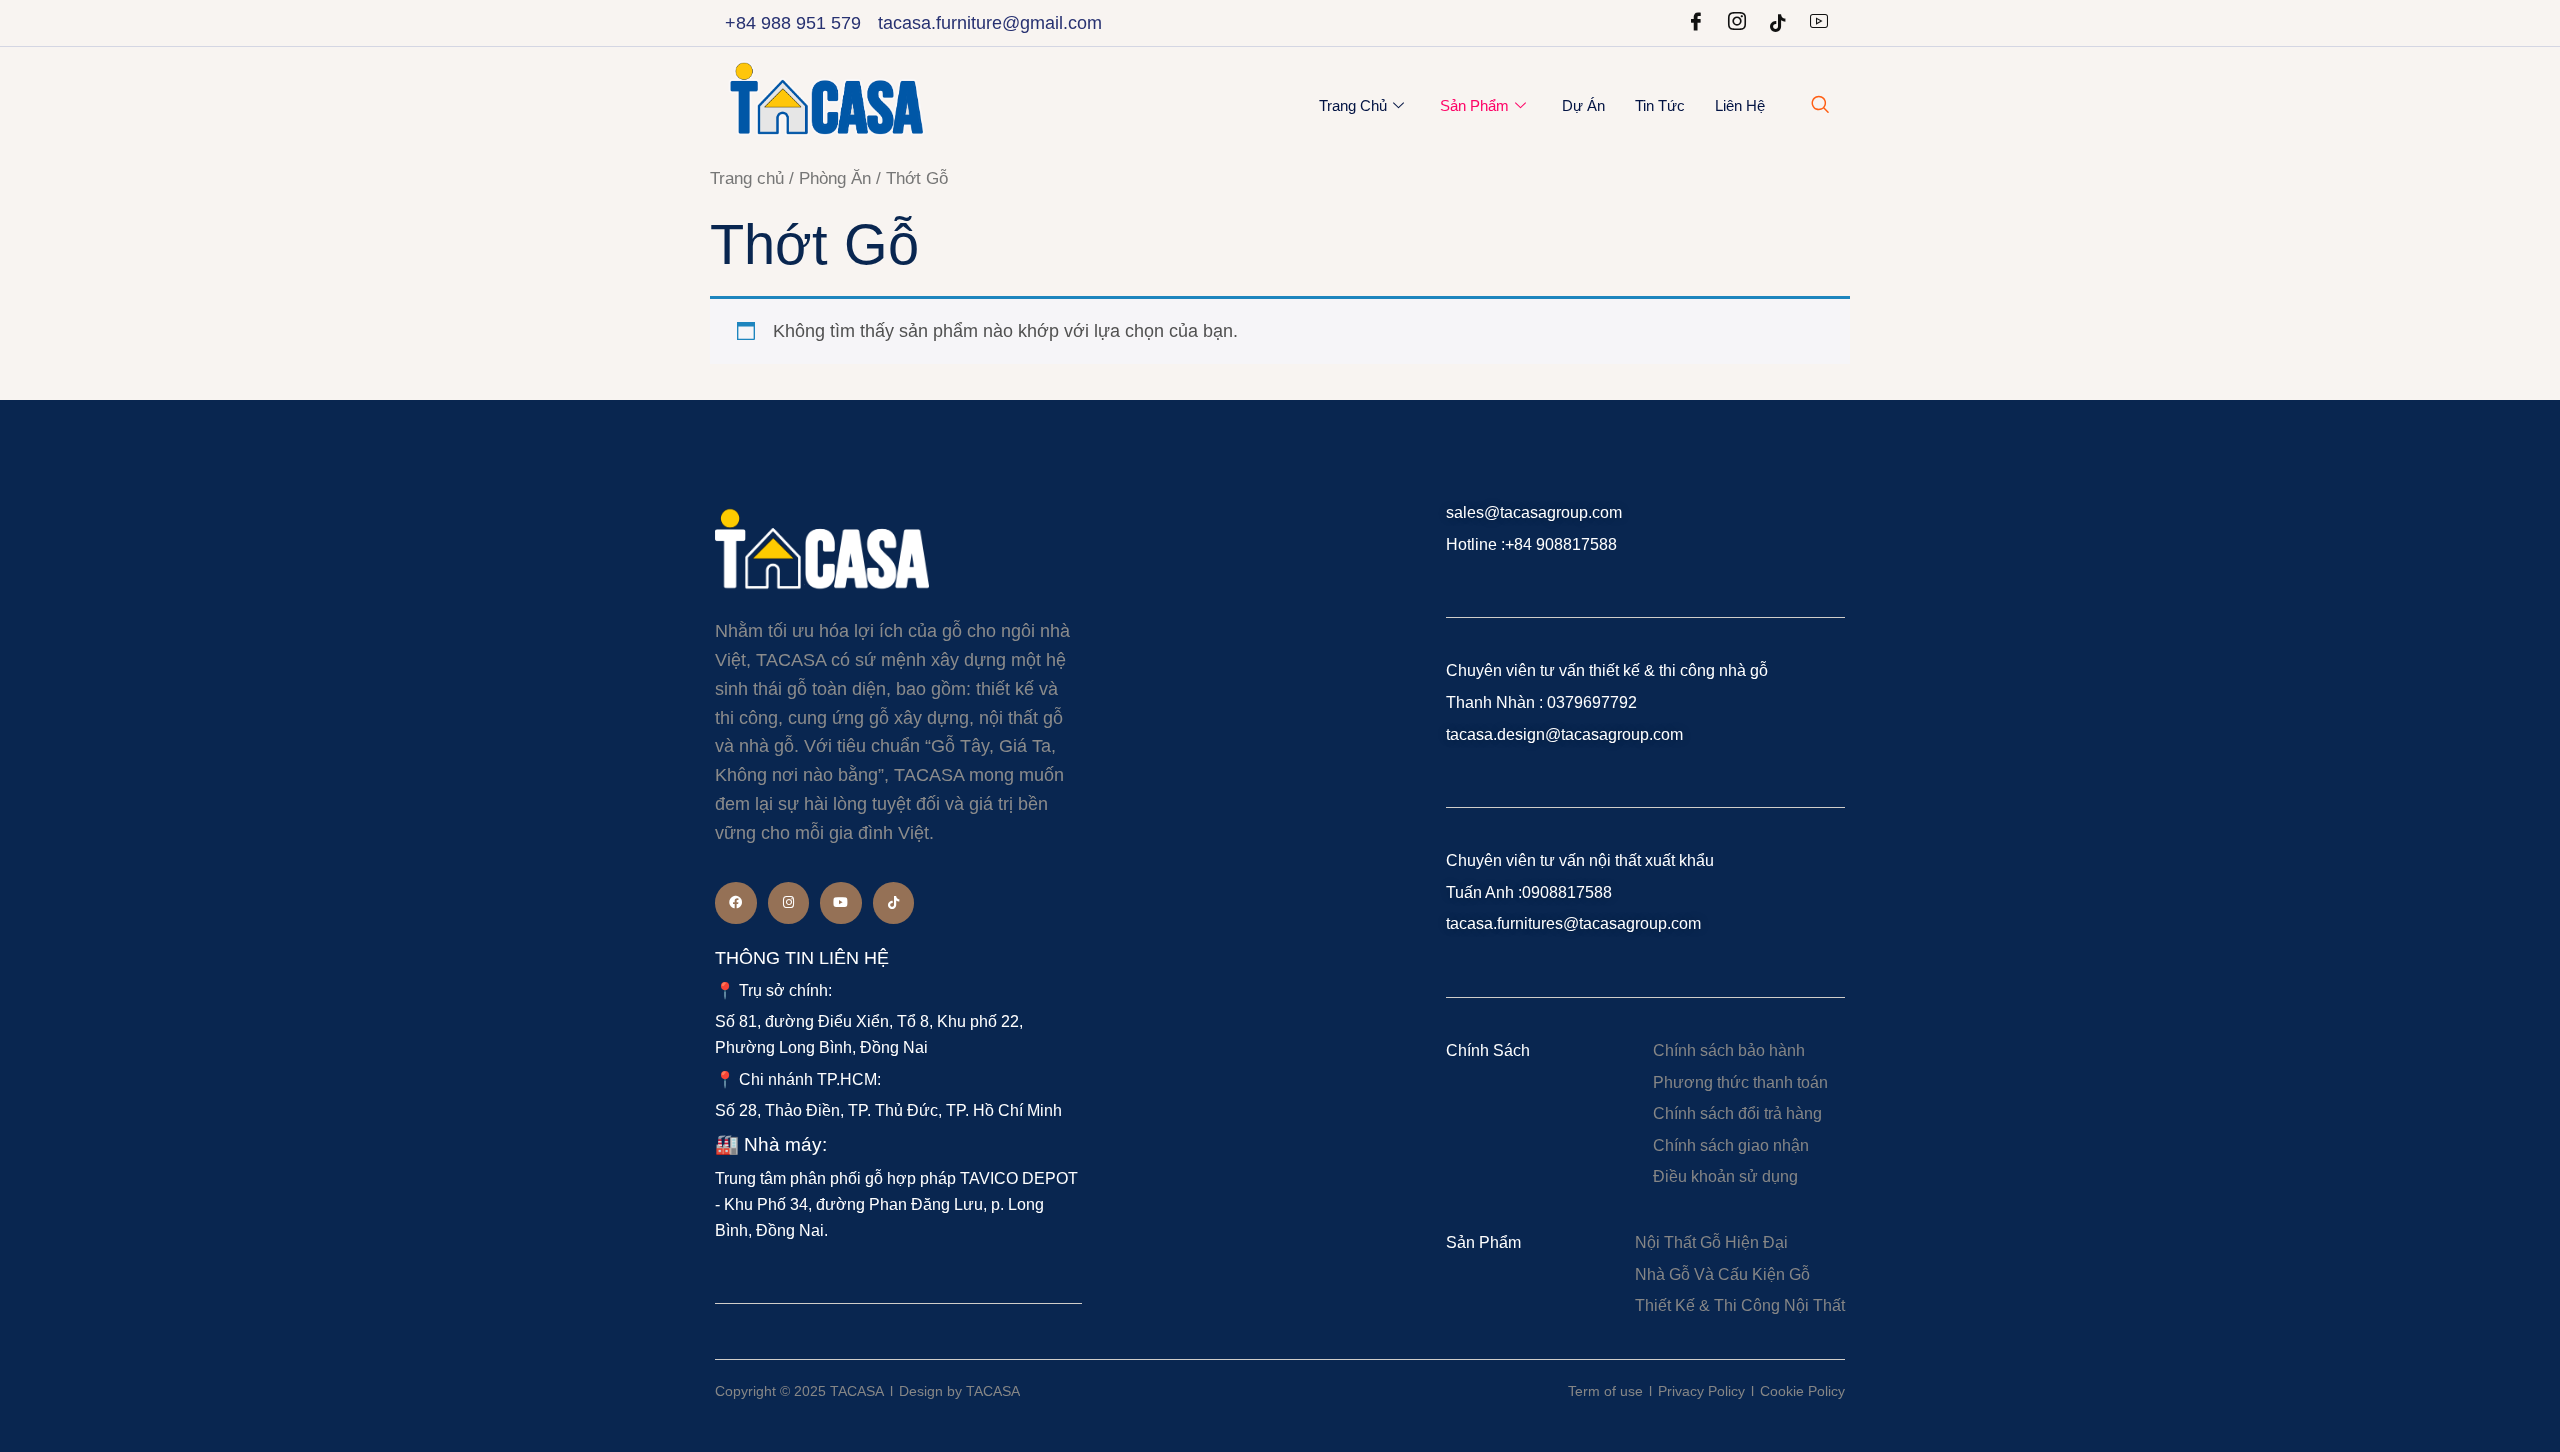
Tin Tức (1660, 105)
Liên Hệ (1740, 105)
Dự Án (1583, 105)
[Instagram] (1737, 23)
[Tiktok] (894, 903)
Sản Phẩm (1474, 105)
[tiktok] (1778, 23)
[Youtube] (1819, 23)
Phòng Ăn (835, 178)
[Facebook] (1696, 23)
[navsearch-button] (1820, 106)
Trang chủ (1353, 105)
